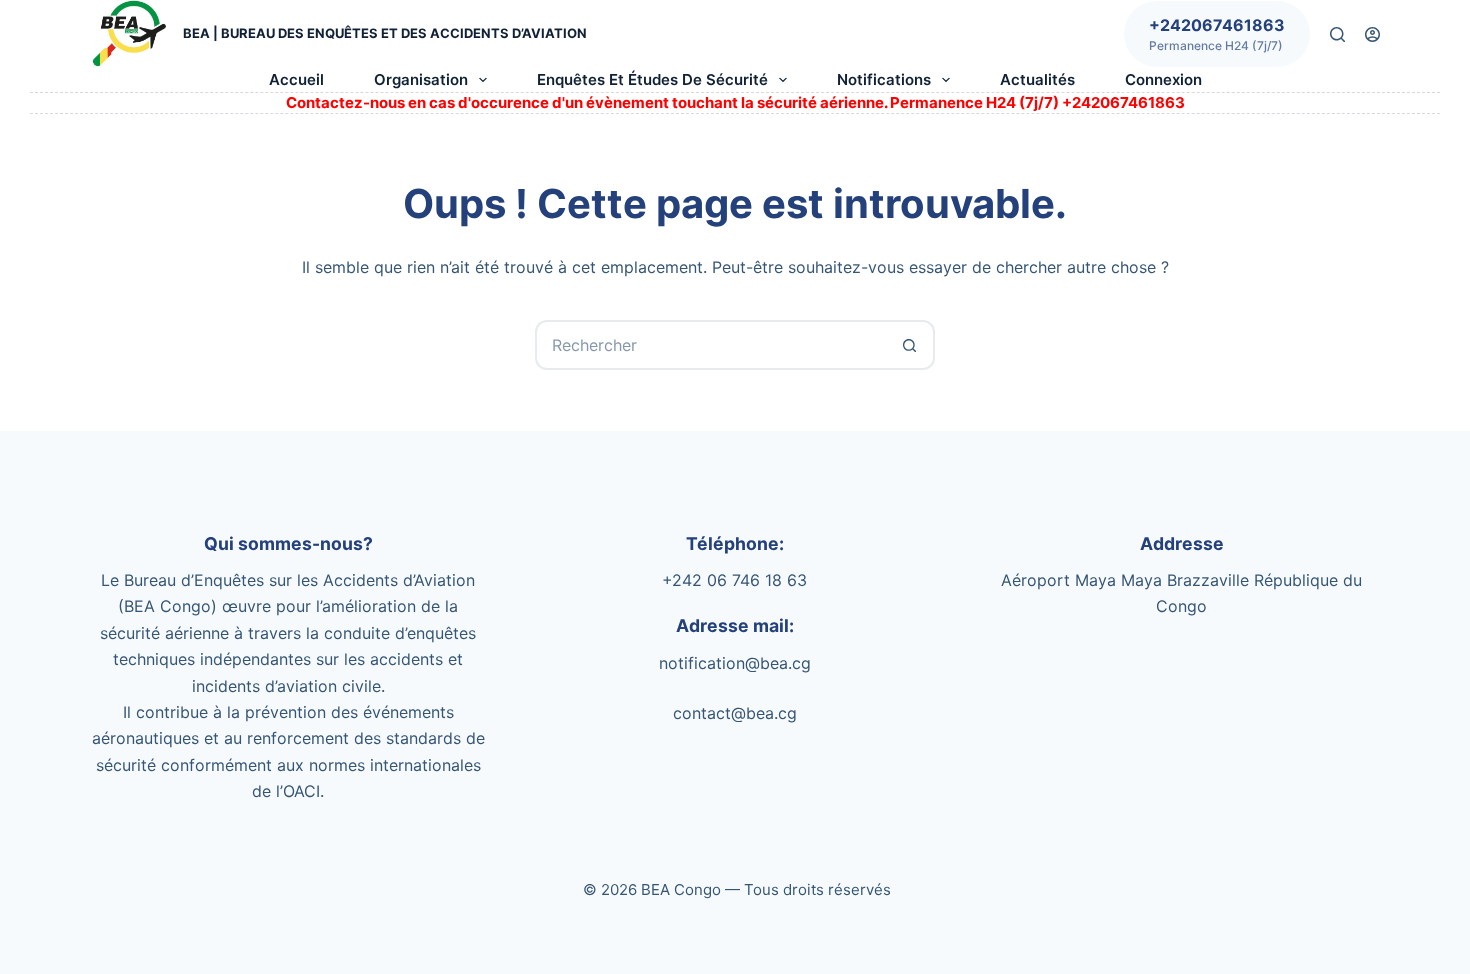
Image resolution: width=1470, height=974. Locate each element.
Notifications (884, 79)
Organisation (421, 79)
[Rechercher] (1337, 34)
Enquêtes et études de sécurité (652, 79)
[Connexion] (1372, 34)
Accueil (296, 79)
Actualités (1037, 79)
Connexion (1163, 79)
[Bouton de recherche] (910, 345)
